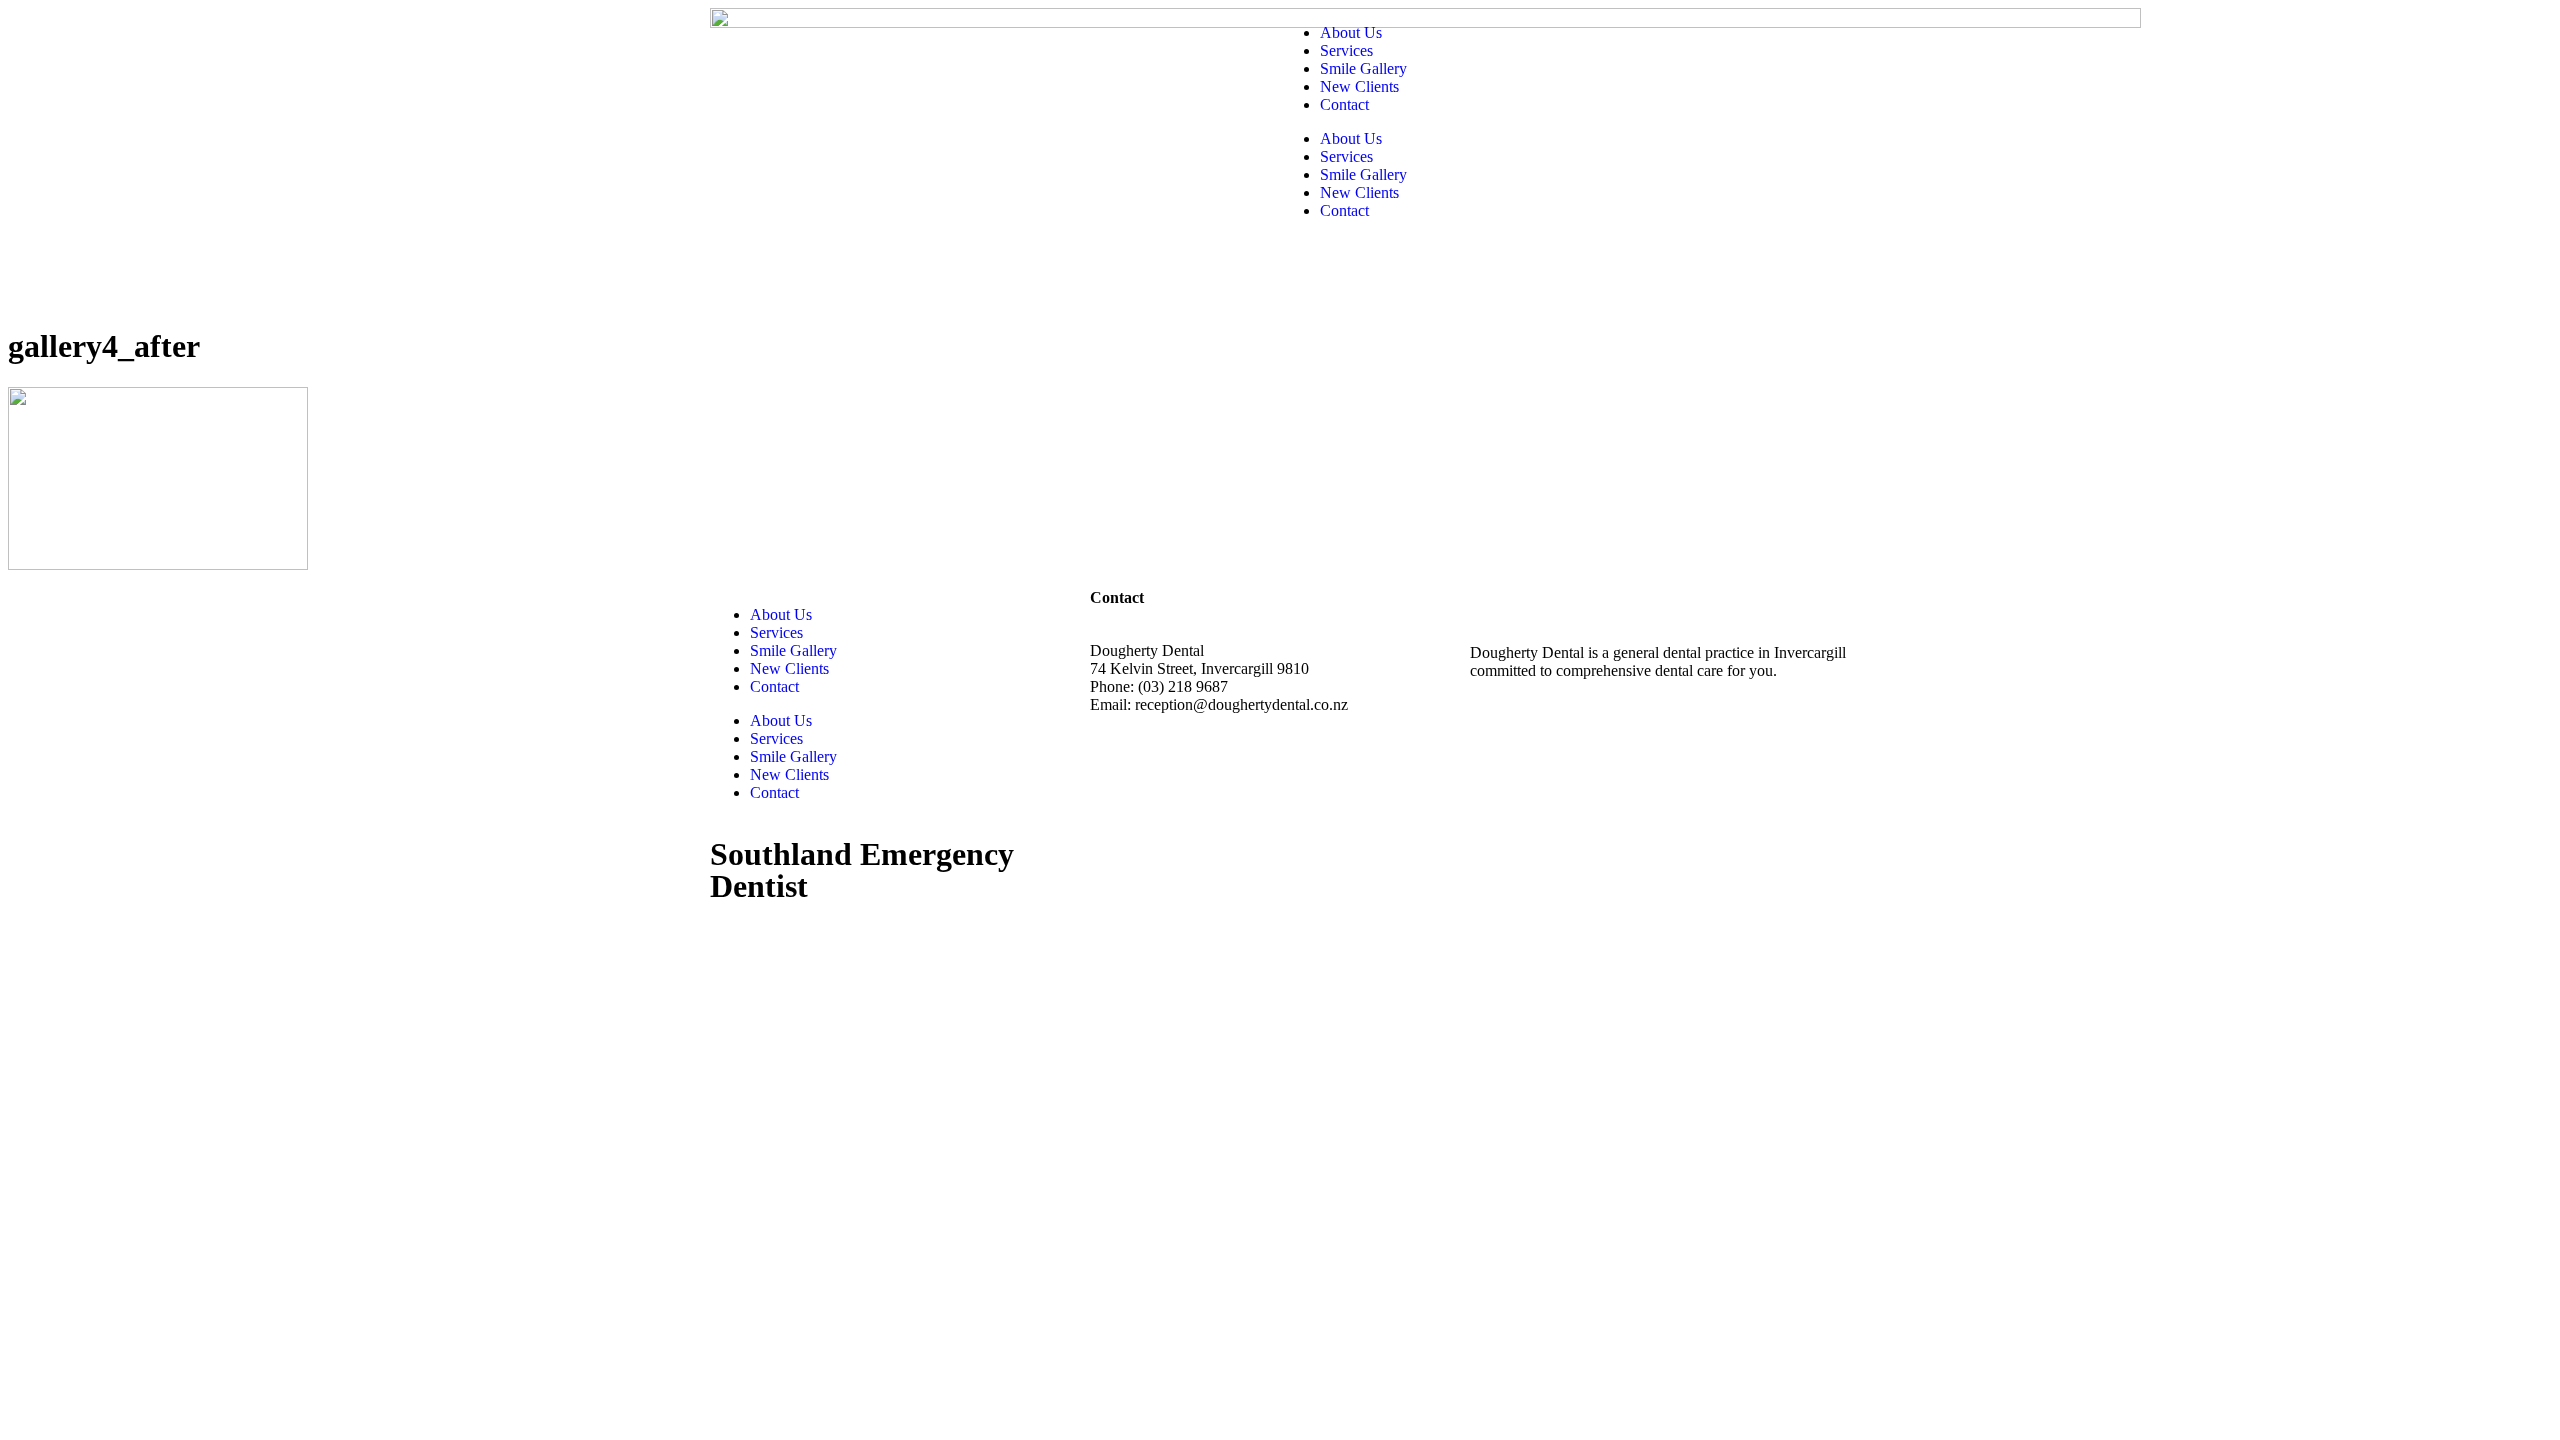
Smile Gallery (1363, 68)
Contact (1344, 104)
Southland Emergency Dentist (862, 870)
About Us (1351, 32)
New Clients (1359, 86)
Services (1346, 50)
